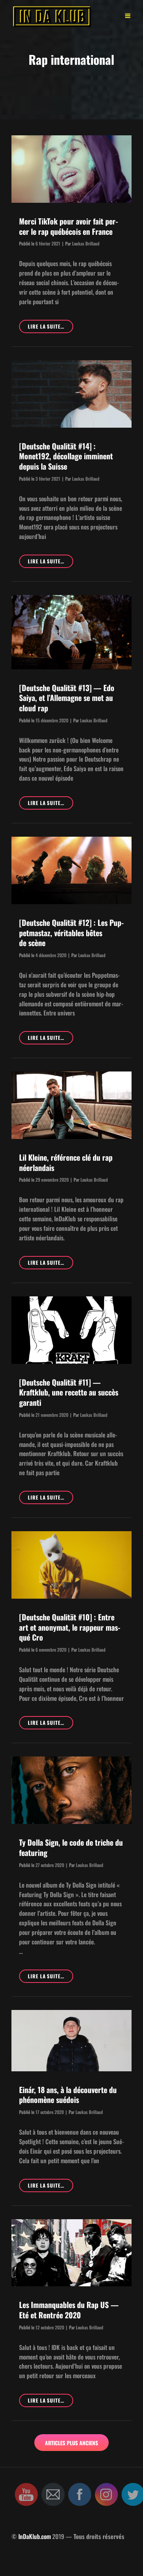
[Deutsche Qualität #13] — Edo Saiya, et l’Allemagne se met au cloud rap (67, 698)
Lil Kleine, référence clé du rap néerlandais (66, 1162)
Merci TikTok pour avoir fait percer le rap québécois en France (68, 226)
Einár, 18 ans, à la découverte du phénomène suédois (68, 2095)
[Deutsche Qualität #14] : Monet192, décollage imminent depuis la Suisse (66, 456)
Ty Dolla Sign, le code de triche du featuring (71, 1847)
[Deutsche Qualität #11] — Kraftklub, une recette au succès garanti (69, 1392)
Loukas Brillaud (86, 243)
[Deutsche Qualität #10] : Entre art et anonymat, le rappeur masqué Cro (70, 1627)
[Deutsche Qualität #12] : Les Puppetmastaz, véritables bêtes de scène (71, 933)
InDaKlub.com (35, 2536)
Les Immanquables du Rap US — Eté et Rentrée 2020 (69, 2310)
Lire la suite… (51, 328)
